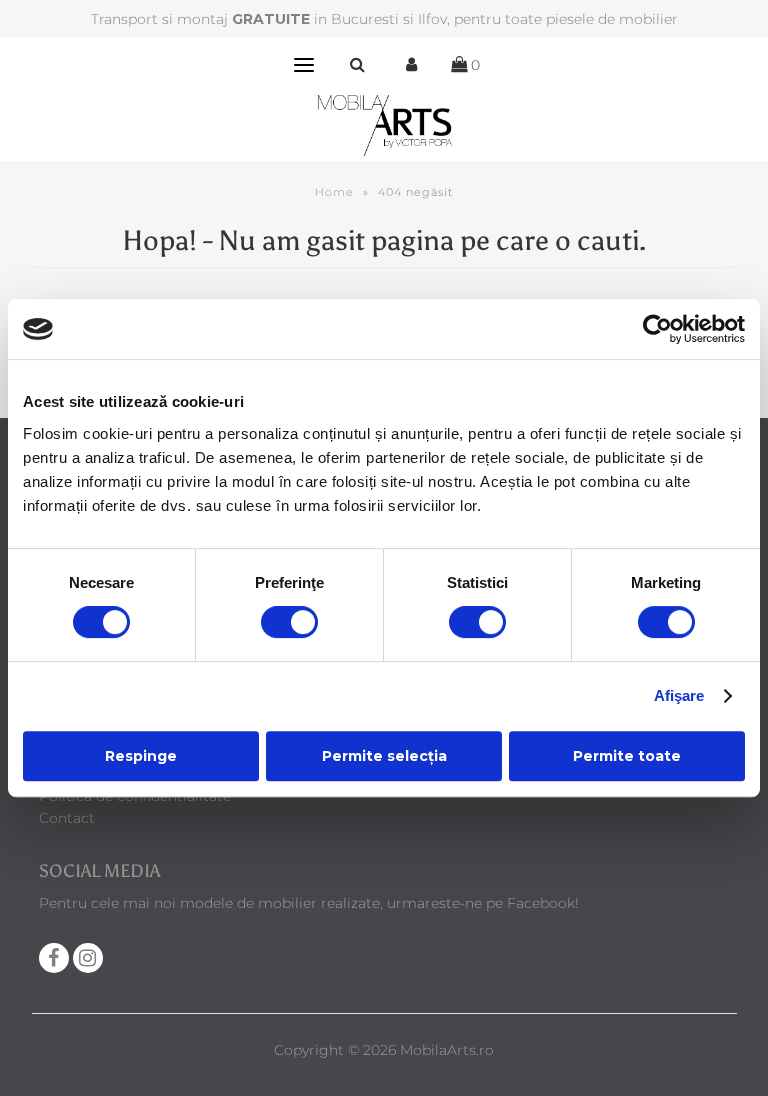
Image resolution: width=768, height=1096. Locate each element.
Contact (67, 818)
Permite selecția (384, 756)
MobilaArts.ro (447, 1050)
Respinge (141, 756)
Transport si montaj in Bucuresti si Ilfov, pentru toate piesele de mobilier (384, 19)
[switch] (289, 622)
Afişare (679, 695)
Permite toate (627, 756)
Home (334, 192)
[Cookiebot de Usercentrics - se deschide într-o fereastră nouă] (657, 329)
